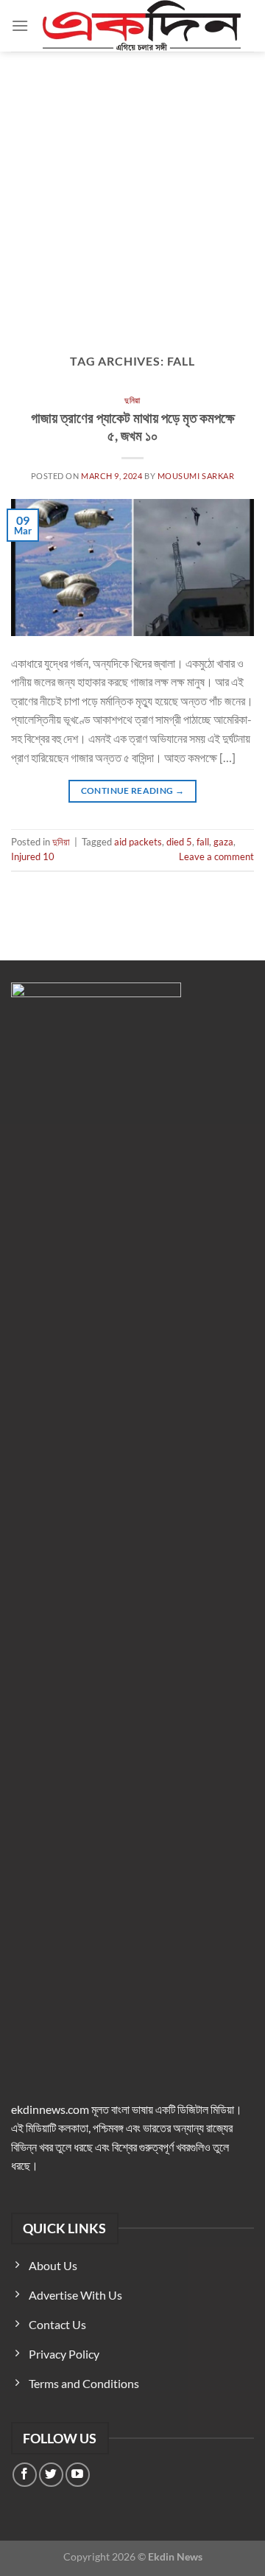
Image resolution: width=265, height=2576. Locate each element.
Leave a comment (216, 856)
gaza (223, 842)
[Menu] (20, 25)
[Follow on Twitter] (51, 2475)
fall (203, 842)
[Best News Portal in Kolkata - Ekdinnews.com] (141, 26)
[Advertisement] (132, 192)
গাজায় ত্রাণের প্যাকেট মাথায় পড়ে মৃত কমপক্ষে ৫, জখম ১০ (133, 427)
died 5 (179, 842)
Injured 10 (33, 856)
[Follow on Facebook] (25, 2475)
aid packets (138, 842)
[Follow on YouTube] (78, 2475)
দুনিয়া (132, 400)
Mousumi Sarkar (196, 476)
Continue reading (133, 790)
